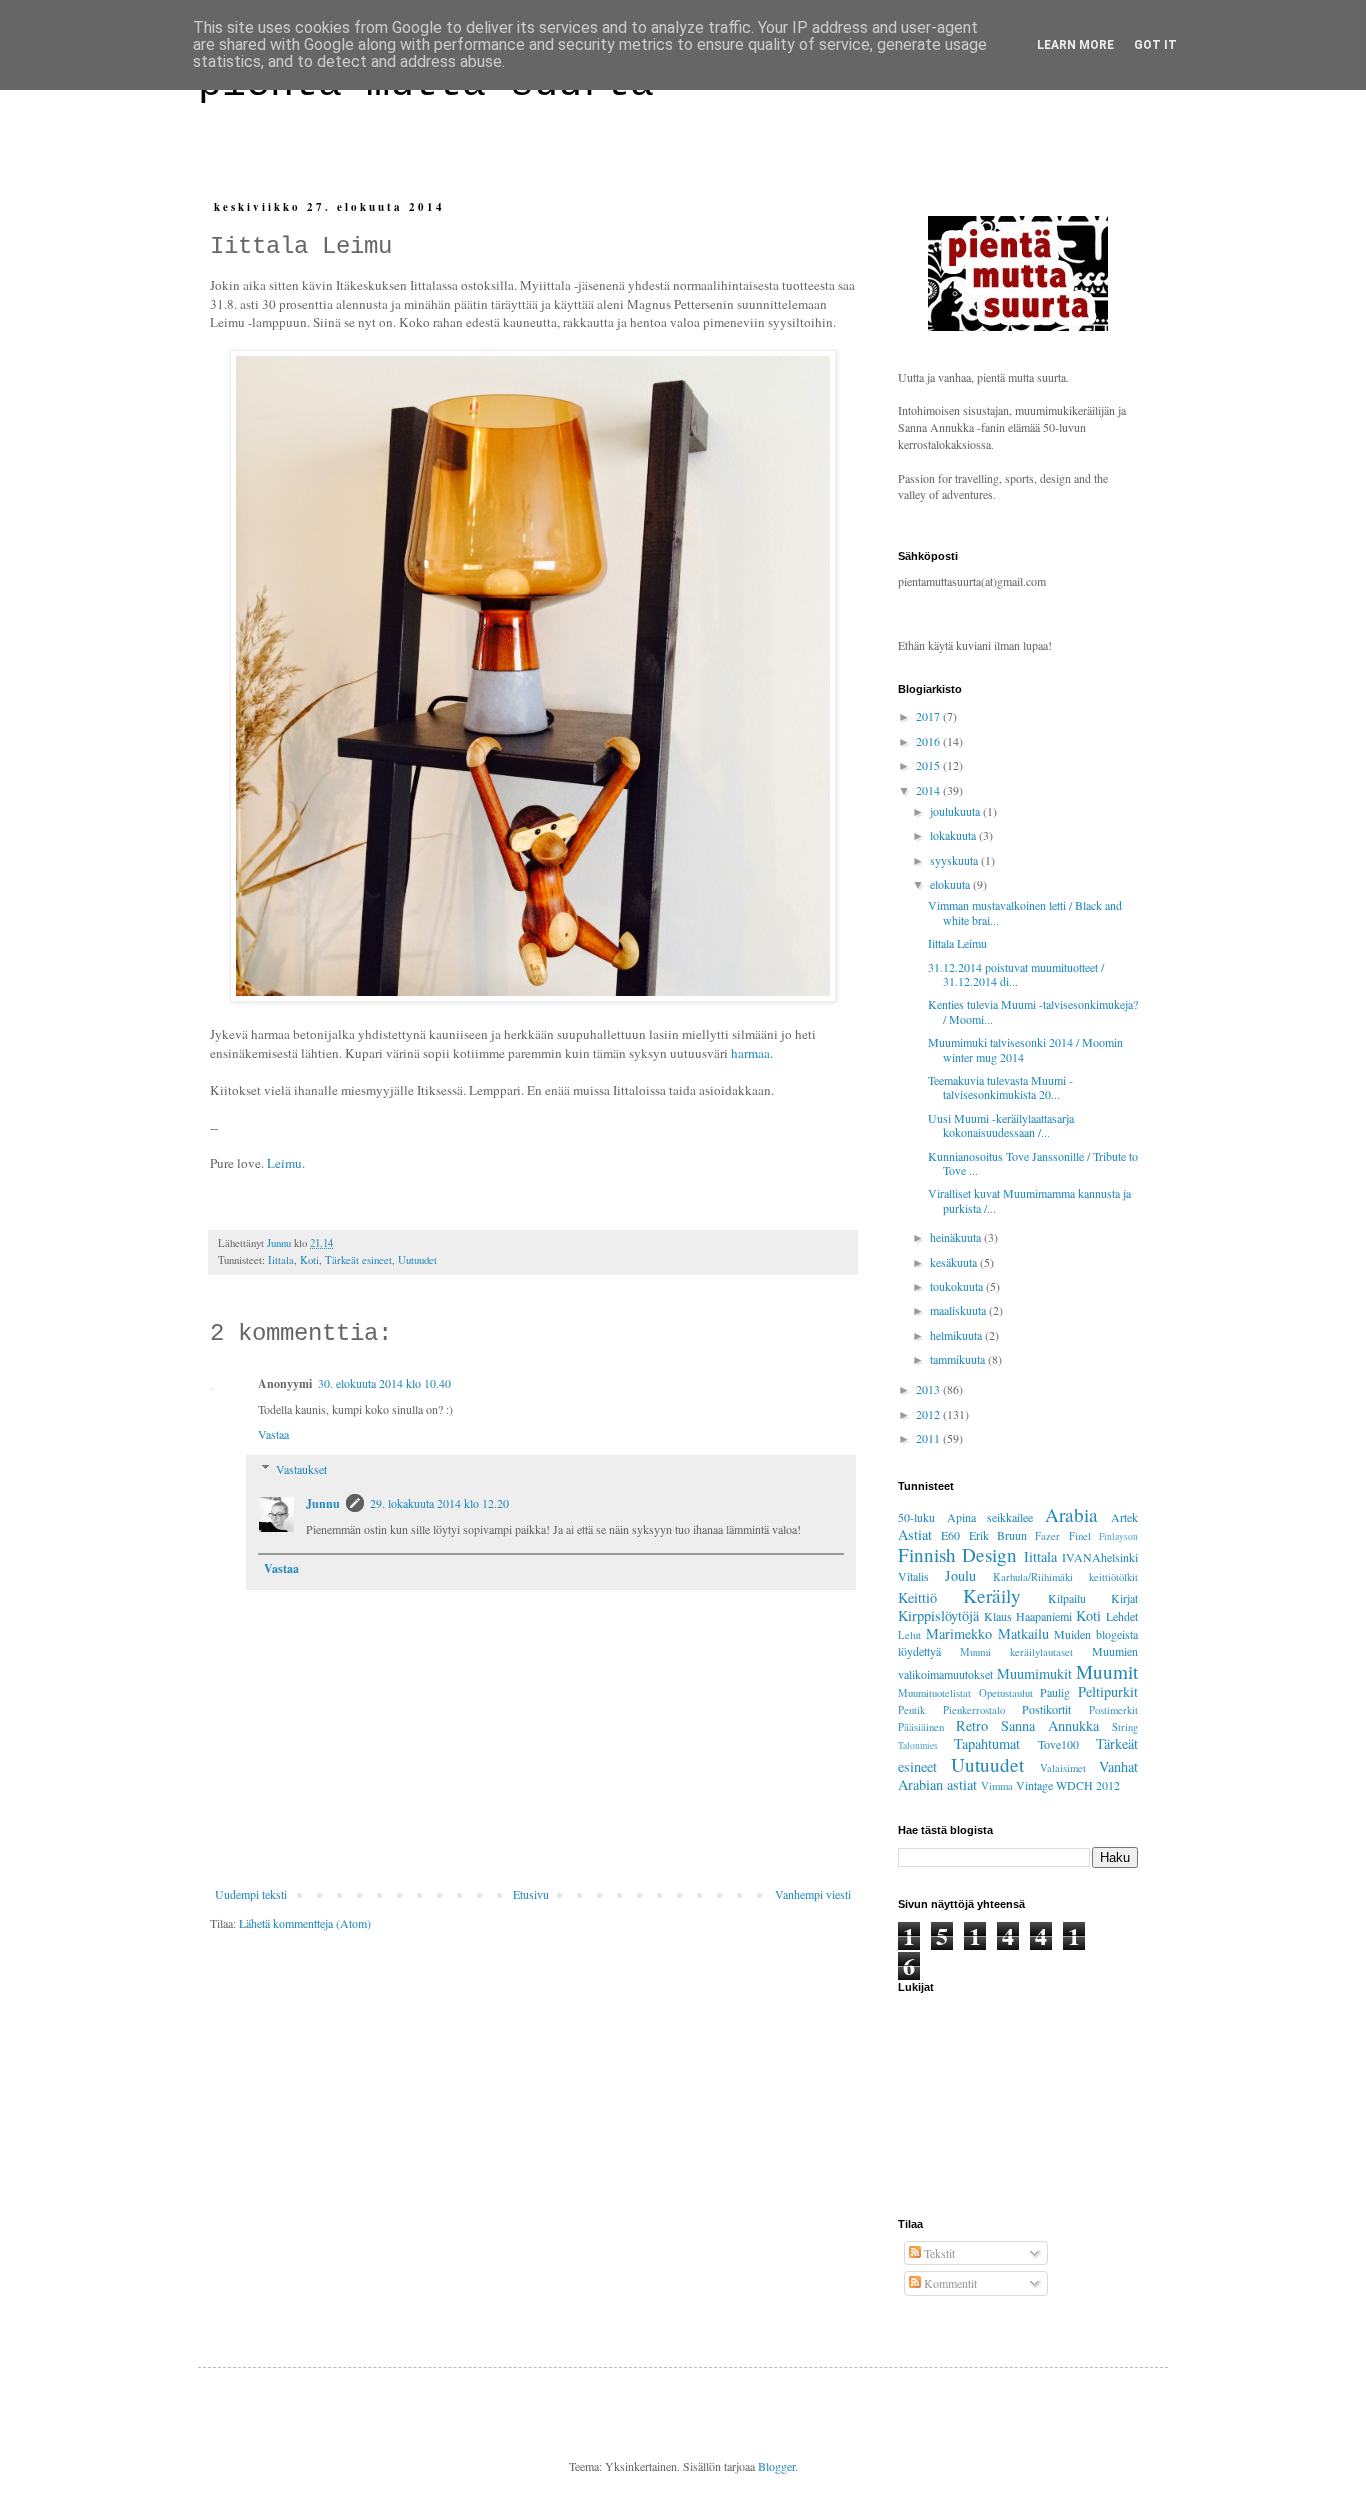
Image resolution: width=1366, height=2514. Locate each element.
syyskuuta (955, 860)
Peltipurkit (1108, 1691)
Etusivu (531, 1894)
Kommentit (949, 2283)
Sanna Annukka (1050, 1725)
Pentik (911, 1710)
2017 (929, 716)
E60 (950, 1535)
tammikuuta (959, 1359)
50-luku (916, 1517)
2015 (929, 765)
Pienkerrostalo (974, 1710)
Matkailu (1023, 1633)
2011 (929, 1438)
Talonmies (918, 1745)
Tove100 (1058, 1744)
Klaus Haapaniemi (1028, 1616)
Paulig (1055, 1692)
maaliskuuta (959, 1310)
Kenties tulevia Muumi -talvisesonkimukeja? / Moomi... (1033, 1011)
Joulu (960, 1575)
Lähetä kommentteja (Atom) (305, 1923)
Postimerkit (1113, 1710)
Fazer (1047, 1536)
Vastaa (273, 1434)
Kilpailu (1067, 1598)
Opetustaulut (1006, 1693)
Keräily (992, 1595)
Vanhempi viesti (813, 1894)
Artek (1124, 1517)
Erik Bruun (998, 1535)
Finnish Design (957, 1554)
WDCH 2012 (1088, 1785)
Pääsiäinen (921, 1727)
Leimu (284, 1163)
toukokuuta (958, 1286)
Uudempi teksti (251, 1894)
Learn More (1075, 45)
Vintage (1034, 1785)
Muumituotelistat (934, 1693)
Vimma (997, 1786)
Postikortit (1046, 1709)
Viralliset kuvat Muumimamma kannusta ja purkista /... (1029, 1200)
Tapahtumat (987, 1743)
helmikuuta (957, 1335)
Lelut (909, 1635)
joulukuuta (956, 811)
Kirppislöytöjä (938, 1615)
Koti (309, 1260)
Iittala (281, 1260)
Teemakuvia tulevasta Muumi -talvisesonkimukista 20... (1000, 1087)
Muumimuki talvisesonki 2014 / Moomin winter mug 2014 (1025, 1049)
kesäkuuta (955, 1262)
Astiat (915, 1534)
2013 (929, 1389)
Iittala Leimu (957, 943)
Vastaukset (301, 1469)
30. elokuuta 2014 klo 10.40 (384, 1383)
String (1125, 1727)
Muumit (1107, 1671)
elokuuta (951, 884)
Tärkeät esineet (358, 1260)
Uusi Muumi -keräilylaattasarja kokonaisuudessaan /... (1001, 1125)
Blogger (776, 2466)
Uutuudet (417, 1260)
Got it (1155, 45)
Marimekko (959, 1633)
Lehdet (1122, 1616)
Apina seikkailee (990, 1517)
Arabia (1071, 1514)
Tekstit (938, 2253)
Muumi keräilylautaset (1016, 1652)
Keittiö (917, 1597)
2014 (929, 790)
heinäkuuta (957, 1237)
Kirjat (1124, 1598)
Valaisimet (1063, 1768)
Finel (1080, 1536)
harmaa (750, 1053)
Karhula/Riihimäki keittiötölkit (1065, 1577)
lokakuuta (954, 835)
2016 (929, 741)
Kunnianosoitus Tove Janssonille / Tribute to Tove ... (1033, 1163)
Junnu (323, 1503)
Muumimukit (1034, 1673)
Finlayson (1118, 1536)
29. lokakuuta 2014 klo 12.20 (439, 1503)
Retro (972, 1725)
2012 (929, 1414)
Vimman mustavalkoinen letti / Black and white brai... (1025, 912)
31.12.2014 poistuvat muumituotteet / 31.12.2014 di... (1016, 974)
